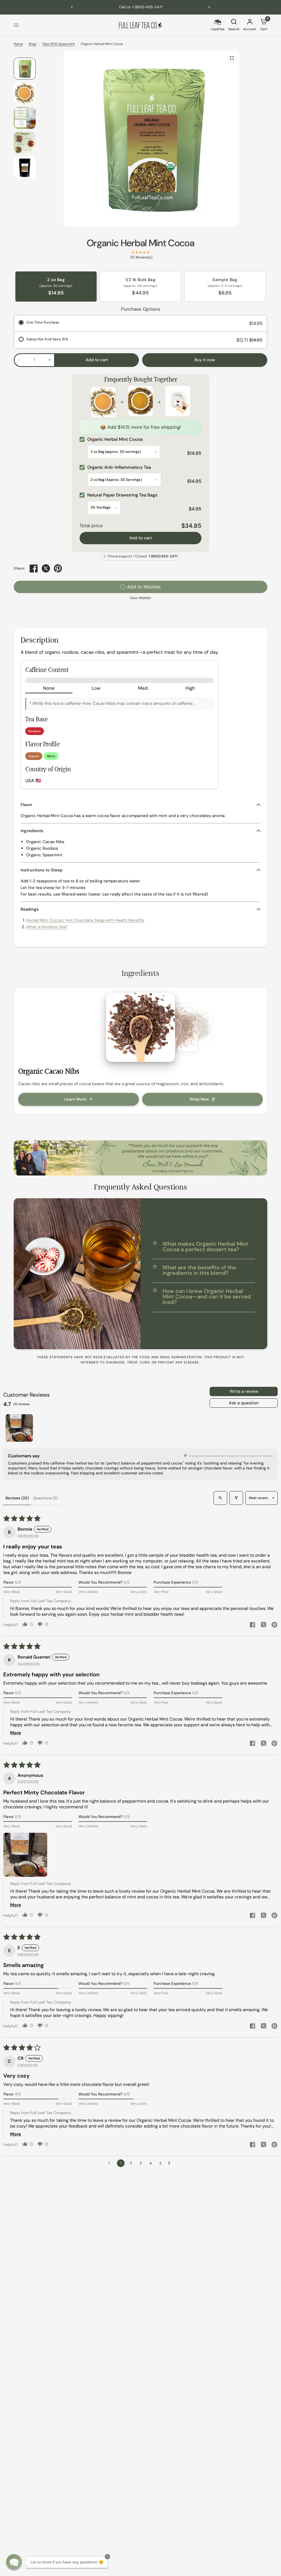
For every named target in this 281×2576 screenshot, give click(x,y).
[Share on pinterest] (274, 1625)
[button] (25, 1855)
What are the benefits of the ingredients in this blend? (199, 1270)
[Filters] (236, 1498)
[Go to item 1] (19, 1428)
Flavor (26, 805)
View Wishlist (140, 598)
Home (18, 44)
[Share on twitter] (263, 1625)
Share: (19, 569)
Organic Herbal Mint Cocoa (140, 243)
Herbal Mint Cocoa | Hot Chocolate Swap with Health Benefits (85, 920)
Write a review (244, 1391)
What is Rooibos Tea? (47, 927)
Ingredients (32, 831)
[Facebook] (34, 568)
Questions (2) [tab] (45, 1498)
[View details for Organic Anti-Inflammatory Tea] (140, 402)
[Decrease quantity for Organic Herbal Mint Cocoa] (19, 360)
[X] (46, 568)
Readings (30, 909)
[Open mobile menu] (16, 25)
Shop (33, 44)
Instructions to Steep (42, 870)
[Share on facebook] (252, 1625)
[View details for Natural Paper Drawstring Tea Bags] (178, 402)
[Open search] (220, 1498)
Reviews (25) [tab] (17, 1498)
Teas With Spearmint (59, 44)
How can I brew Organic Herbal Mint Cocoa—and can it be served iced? (207, 1297)
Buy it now (205, 360)
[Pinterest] (58, 568)
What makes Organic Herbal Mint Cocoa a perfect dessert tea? (205, 1247)
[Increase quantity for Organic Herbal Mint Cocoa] (50, 360)
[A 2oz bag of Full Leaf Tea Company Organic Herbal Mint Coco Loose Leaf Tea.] (232, 58)
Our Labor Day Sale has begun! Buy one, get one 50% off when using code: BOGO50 (140, 7)
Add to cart (140, 538)
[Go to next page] (171, 2163)
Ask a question (244, 1403)
